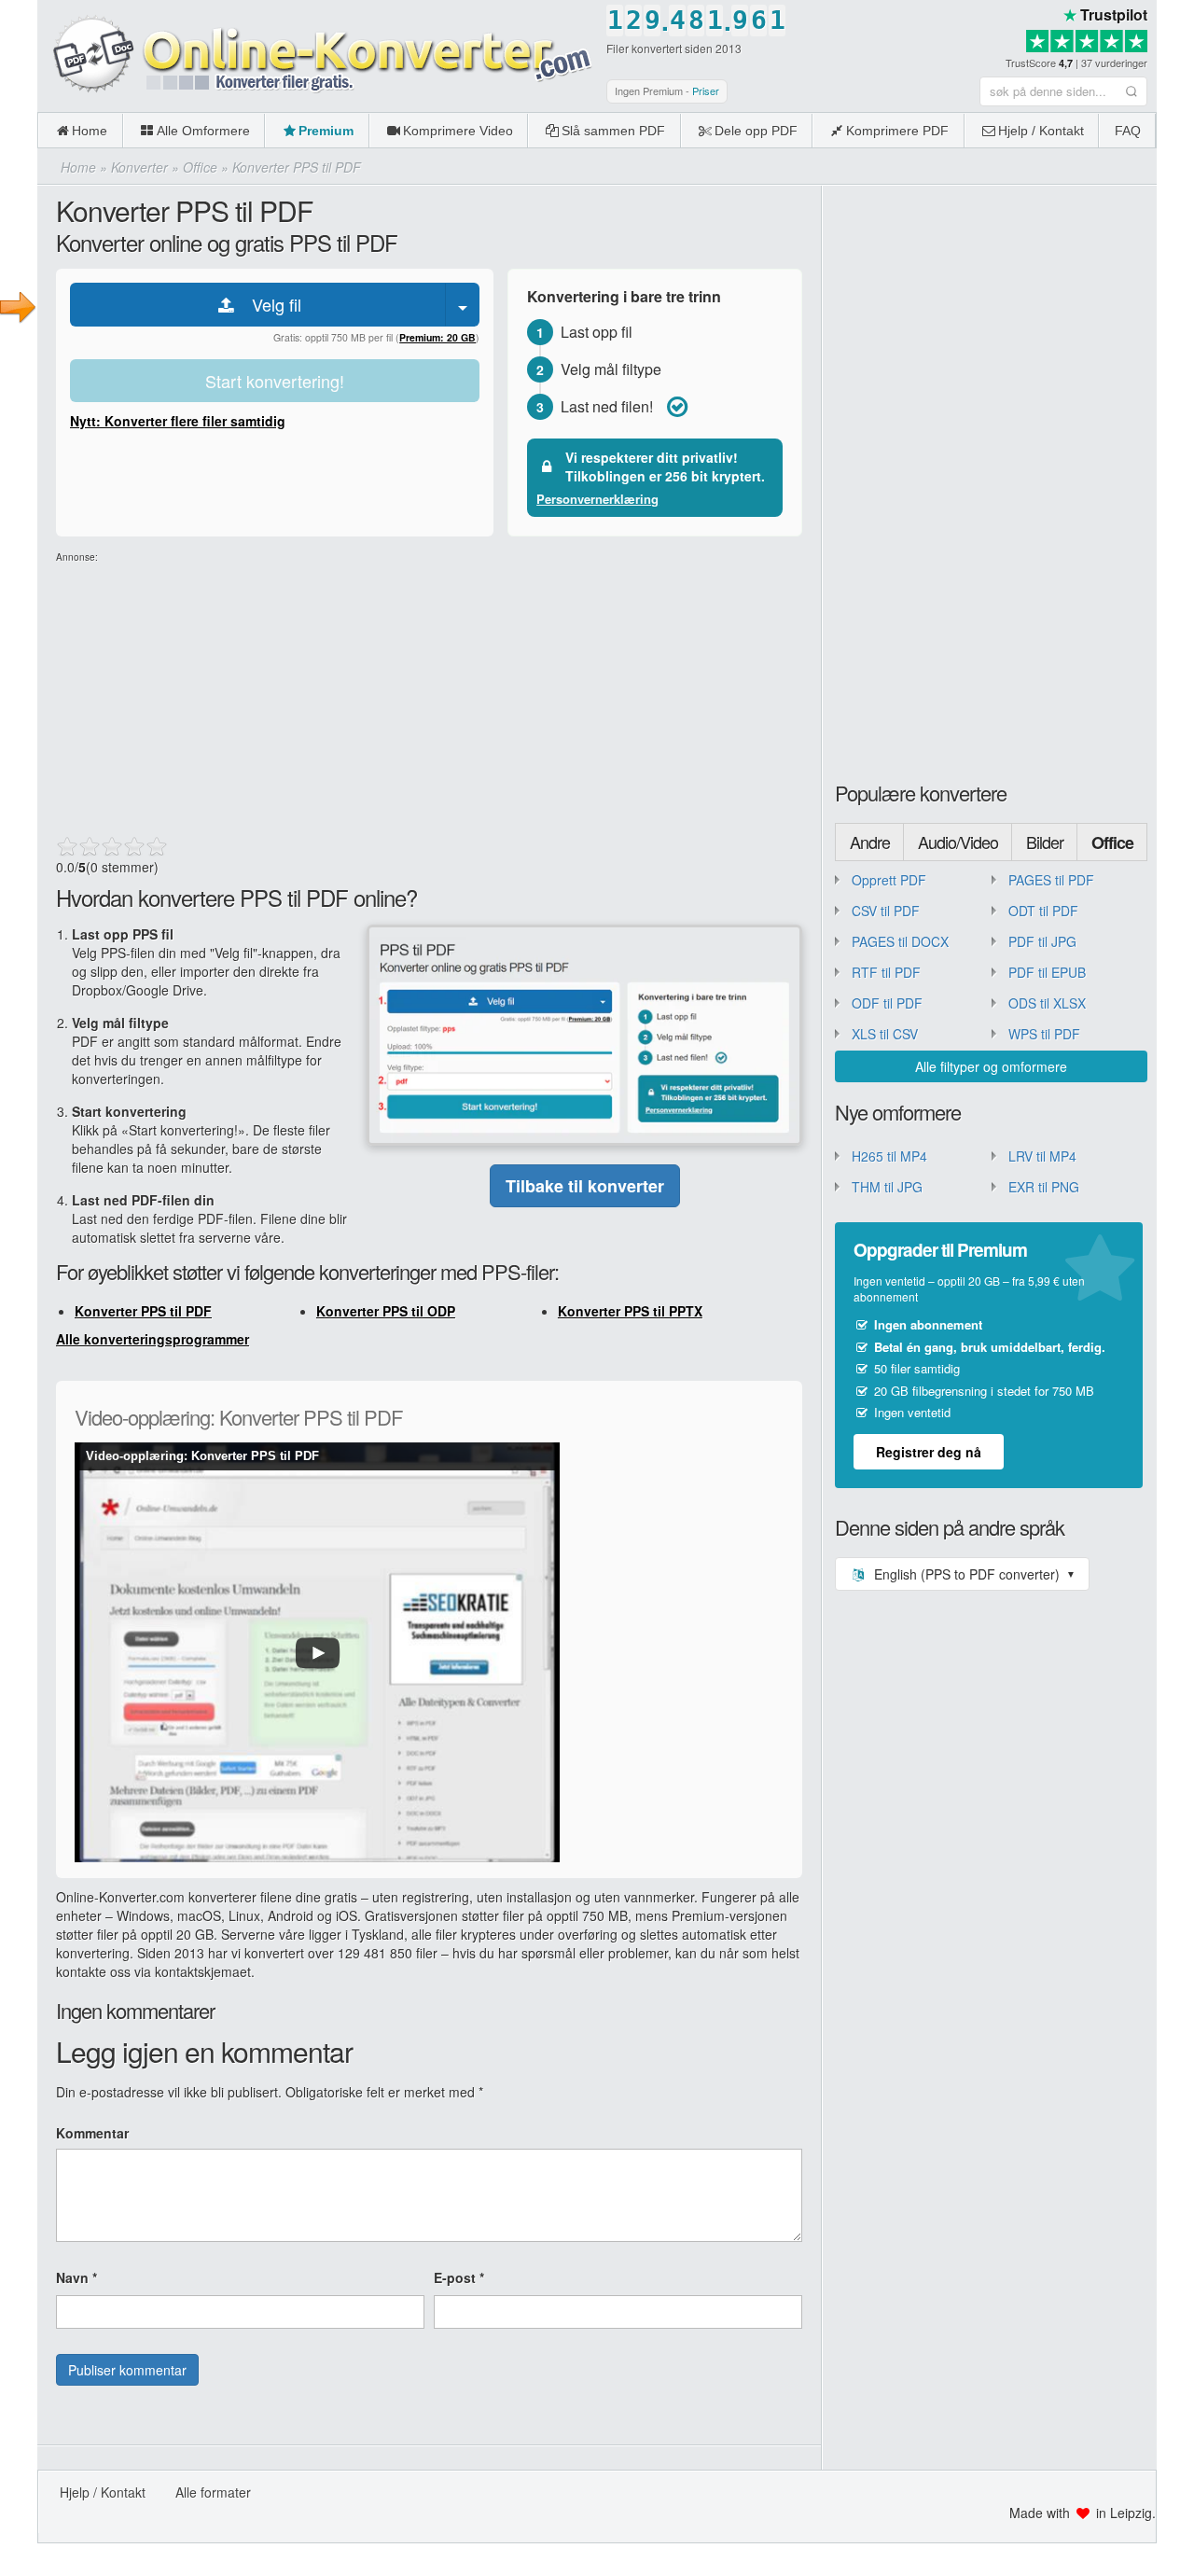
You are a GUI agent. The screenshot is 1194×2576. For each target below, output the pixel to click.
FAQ (1128, 131)
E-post (459, 2277)
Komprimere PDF (897, 131)
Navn (76, 2277)
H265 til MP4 (889, 1156)
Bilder (1045, 842)
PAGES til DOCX (900, 941)
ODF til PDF (887, 1003)
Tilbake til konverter (585, 1186)
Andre (870, 842)
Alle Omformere (203, 131)
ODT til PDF (1043, 911)
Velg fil (270, 304)
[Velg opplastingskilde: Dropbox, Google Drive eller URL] (463, 305)
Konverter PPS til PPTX (630, 1311)
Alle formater (213, 2492)
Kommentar (92, 2133)
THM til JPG (887, 1187)
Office (1112, 842)
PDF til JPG (1042, 941)
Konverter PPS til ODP (386, 1311)
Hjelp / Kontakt (1041, 131)
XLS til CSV (885, 1034)
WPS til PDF (1044, 1034)
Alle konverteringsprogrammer (153, 1339)
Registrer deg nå (929, 1452)
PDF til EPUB (1047, 972)
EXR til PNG (1044, 1187)
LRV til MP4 (1042, 1156)
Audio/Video (958, 842)
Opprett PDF (889, 880)
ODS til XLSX (1047, 1003)
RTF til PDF (886, 972)
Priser (706, 91)
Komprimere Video (458, 131)
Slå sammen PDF (613, 131)
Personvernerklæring (597, 499)
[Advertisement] (429, 695)
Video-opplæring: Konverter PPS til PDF (202, 1456)
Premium (326, 131)
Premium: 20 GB (437, 337)
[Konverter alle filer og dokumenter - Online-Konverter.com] (317, 55)
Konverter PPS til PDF (143, 1311)
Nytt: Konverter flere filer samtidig (178, 421)
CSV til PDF (886, 911)
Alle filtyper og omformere (991, 1066)
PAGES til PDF (1051, 880)
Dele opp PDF (756, 131)
